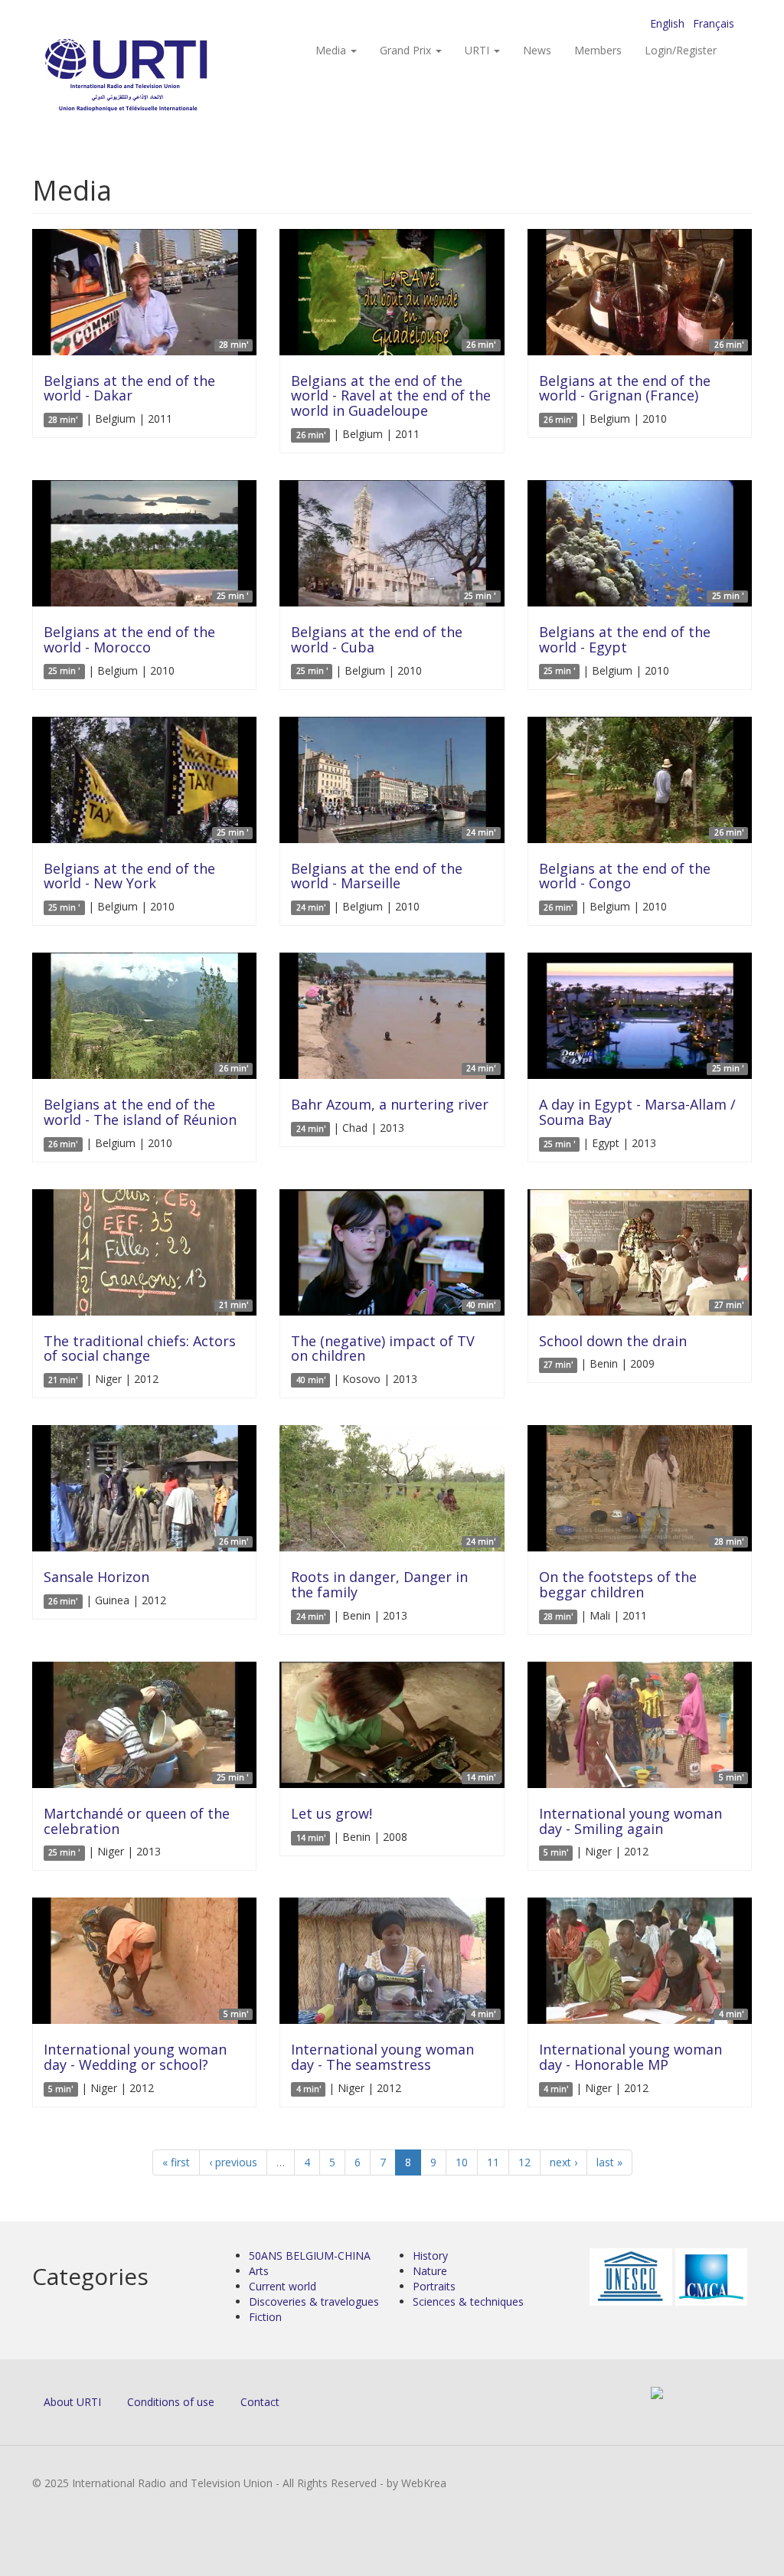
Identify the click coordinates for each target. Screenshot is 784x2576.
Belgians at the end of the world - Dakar (129, 388)
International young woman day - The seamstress (382, 2057)
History (430, 2256)
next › (563, 2162)
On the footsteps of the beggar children (618, 1584)
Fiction (265, 2317)
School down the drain (613, 1341)
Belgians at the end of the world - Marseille (377, 876)
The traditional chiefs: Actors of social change (140, 1348)
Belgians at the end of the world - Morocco (129, 639)
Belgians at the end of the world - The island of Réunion (140, 1112)
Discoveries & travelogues (314, 2301)
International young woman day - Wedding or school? (135, 2057)
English (667, 23)
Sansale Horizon (96, 1577)
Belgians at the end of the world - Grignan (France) (625, 388)
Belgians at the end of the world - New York (129, 876)
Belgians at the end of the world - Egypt (625, 639)
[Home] (157, 77)
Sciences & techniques (468, 2301)
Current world (283, 2286)
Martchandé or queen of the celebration (137, 1821)
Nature (430, 2271)
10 (462, 2162)
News (537, 50)
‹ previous (233, 2162)
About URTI (72, 2402)
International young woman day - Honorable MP (630, 2057)
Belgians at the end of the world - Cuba (377, 639)
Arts (259, 2271)
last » (609, 2162)
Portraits (434, 2286)
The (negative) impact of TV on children (383, 1348)
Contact (260, 2402)
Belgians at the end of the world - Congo (625, 876)
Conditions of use (171, 2402)
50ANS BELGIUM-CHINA (310, 2256)
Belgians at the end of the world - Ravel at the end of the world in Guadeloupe (391, 396)
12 (524, 2162)
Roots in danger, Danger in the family (379, 1584)
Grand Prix (407, 50)
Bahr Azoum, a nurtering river (390, 1104)
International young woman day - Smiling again (630, 1821)
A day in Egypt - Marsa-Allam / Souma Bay (637, 1112)
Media (332, 50)
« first (176, 2162)
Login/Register (681, 50)
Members (598, 50)
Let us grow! (332, 1813)
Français (714, 23)
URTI (479, 50)
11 (493, 2162)
